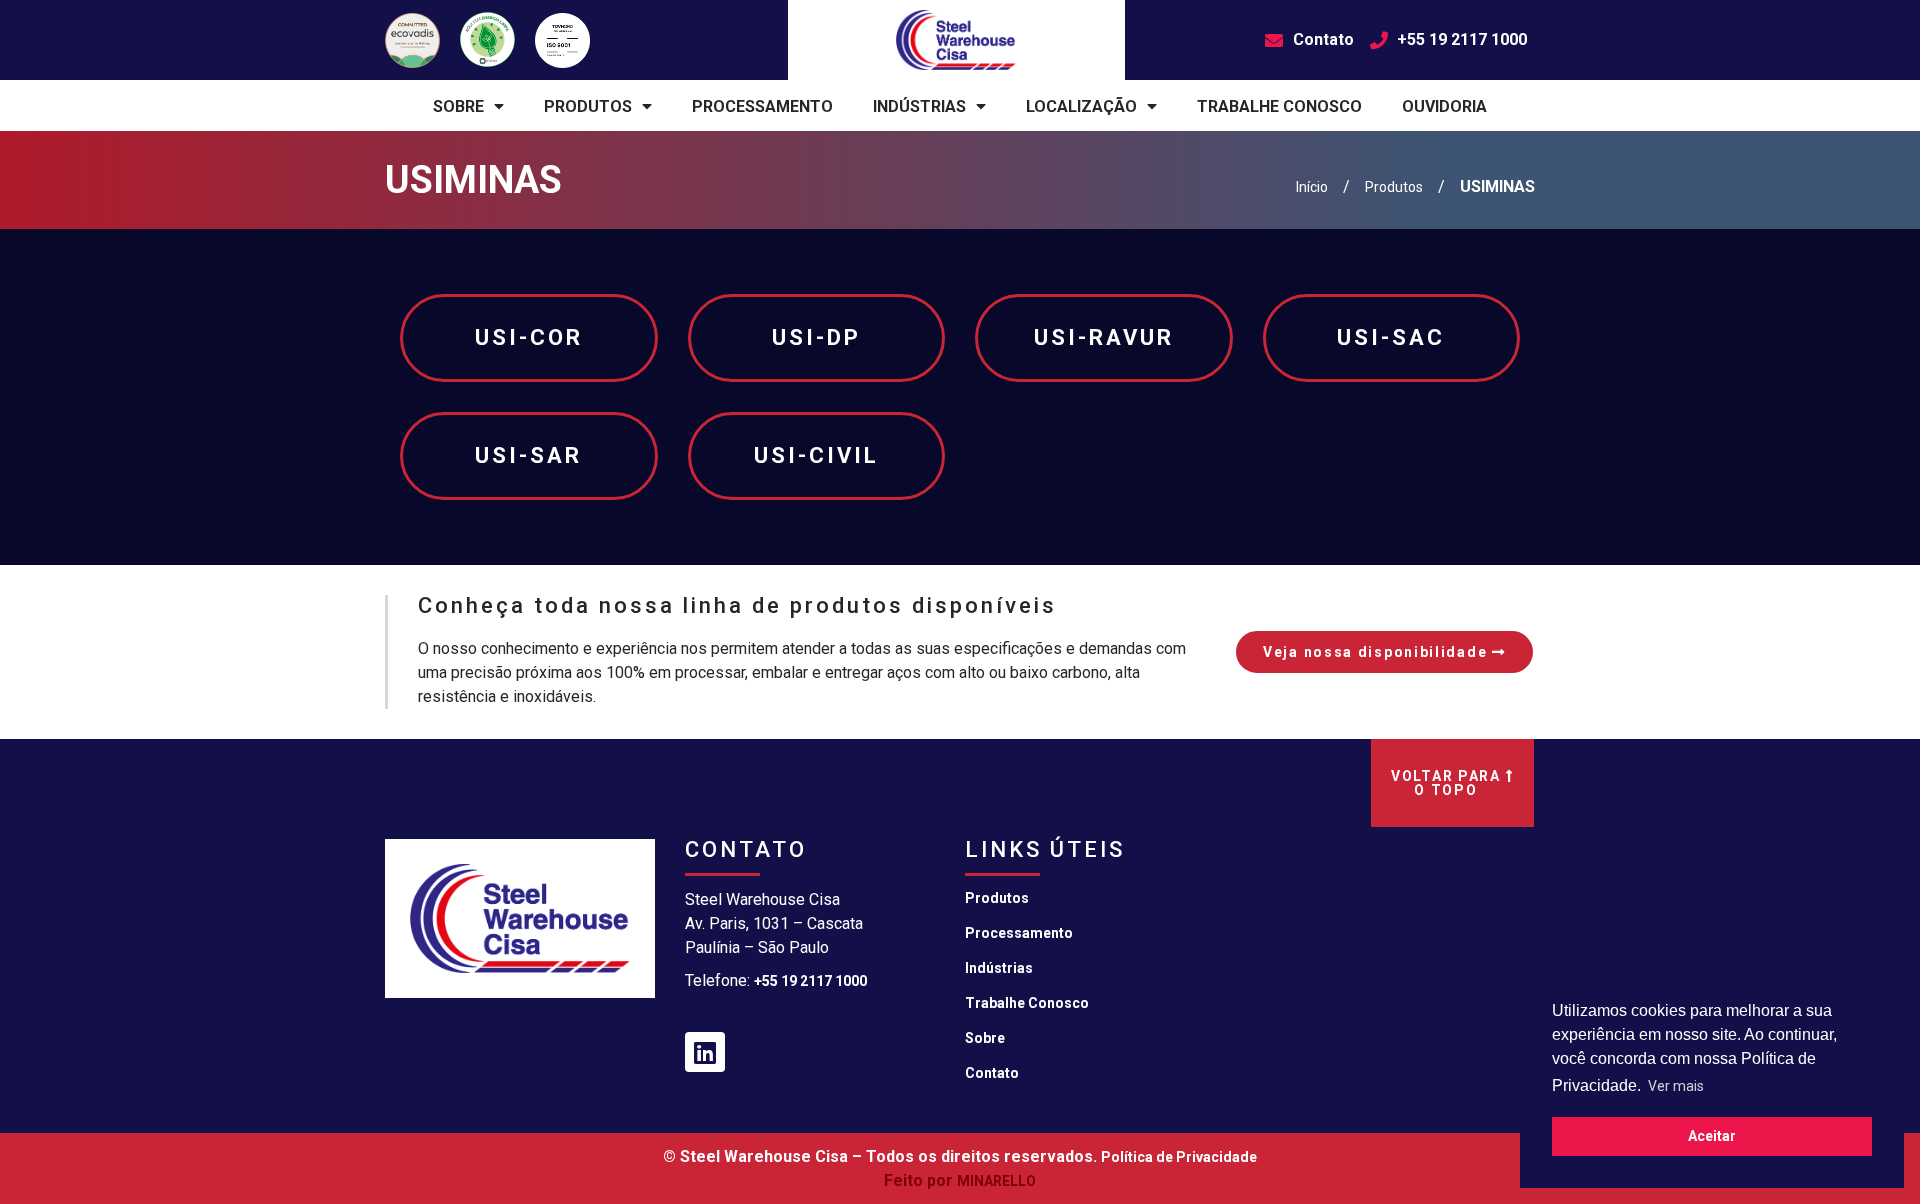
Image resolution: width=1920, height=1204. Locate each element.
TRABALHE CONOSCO (1279, 106)
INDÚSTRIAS (919, 106)
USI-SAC (1391, 337)
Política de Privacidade (1179, 1157)
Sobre (985, 1038)
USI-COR (529, 337)
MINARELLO (996, 1181)
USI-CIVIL (816, 455)
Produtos (997, 898)
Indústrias (999, 968)
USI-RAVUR (1104, 337)
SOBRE (458, 106)
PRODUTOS (588, 106)
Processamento (1019, 933)
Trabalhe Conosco (1027, 1003)
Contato (992, 1073)
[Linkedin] (705, 1052)
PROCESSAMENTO (762, 106)
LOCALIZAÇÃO (1081, 106)
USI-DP (816, 337)
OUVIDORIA (1444, 106)
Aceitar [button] (1712, 1136)
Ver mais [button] (1676, 1086)
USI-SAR (528, 455)
